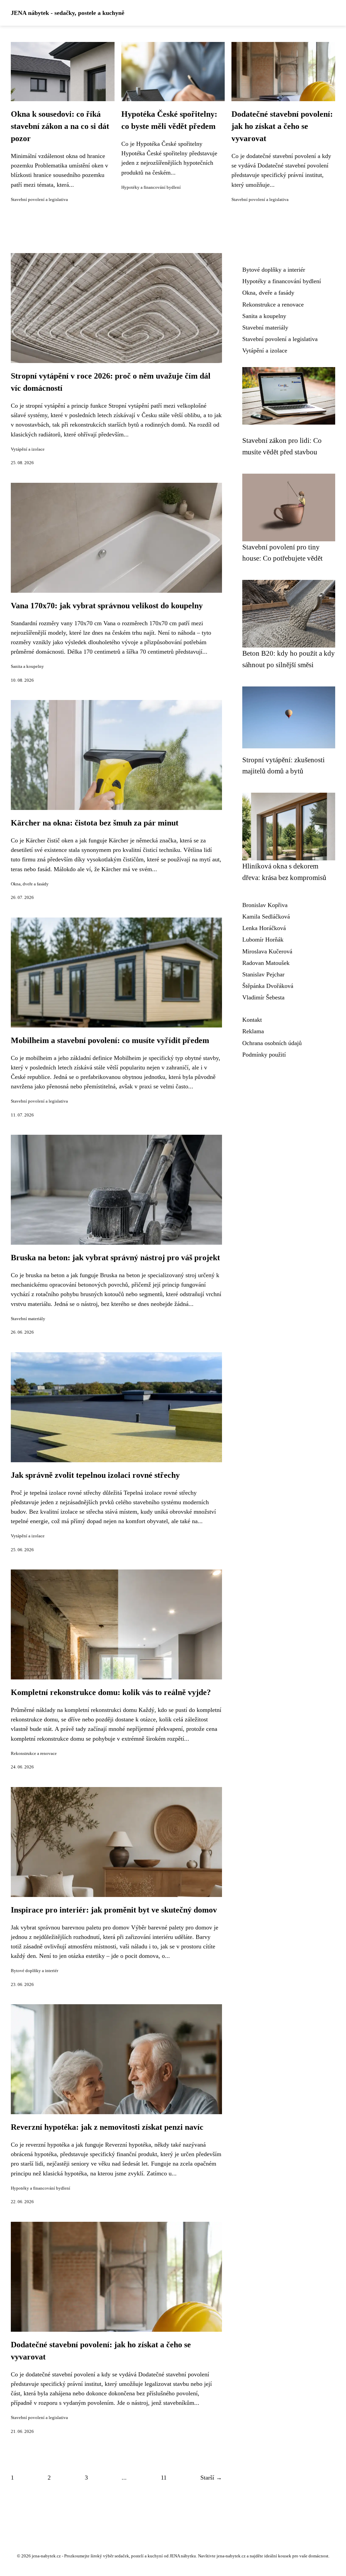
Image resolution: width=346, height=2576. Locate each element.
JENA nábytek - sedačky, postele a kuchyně (68, 13)
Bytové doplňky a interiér (34, 1971)
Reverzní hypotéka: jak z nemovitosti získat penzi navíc (107, 2127)
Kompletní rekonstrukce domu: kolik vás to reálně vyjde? (111, 1692)
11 (164, 2478)
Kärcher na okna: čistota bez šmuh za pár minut (95, 823)
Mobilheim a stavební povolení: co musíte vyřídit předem (110, 1040)
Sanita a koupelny (27, 666)
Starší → (211, 2478)
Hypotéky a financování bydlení (151, 187)
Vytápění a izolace (28, 449)
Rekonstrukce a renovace (34, 1754)
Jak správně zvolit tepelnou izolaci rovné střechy (95, 1475)
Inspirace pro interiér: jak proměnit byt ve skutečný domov (114, 1910)
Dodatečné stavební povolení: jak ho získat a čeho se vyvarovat (282, 126)
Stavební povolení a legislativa (39, 200)
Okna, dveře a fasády (30, 884)
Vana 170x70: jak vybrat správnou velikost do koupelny (107, 606)
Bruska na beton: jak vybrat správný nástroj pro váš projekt (115, 1258)
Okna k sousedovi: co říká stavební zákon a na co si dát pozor (60, 126)
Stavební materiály (28, 1319)
